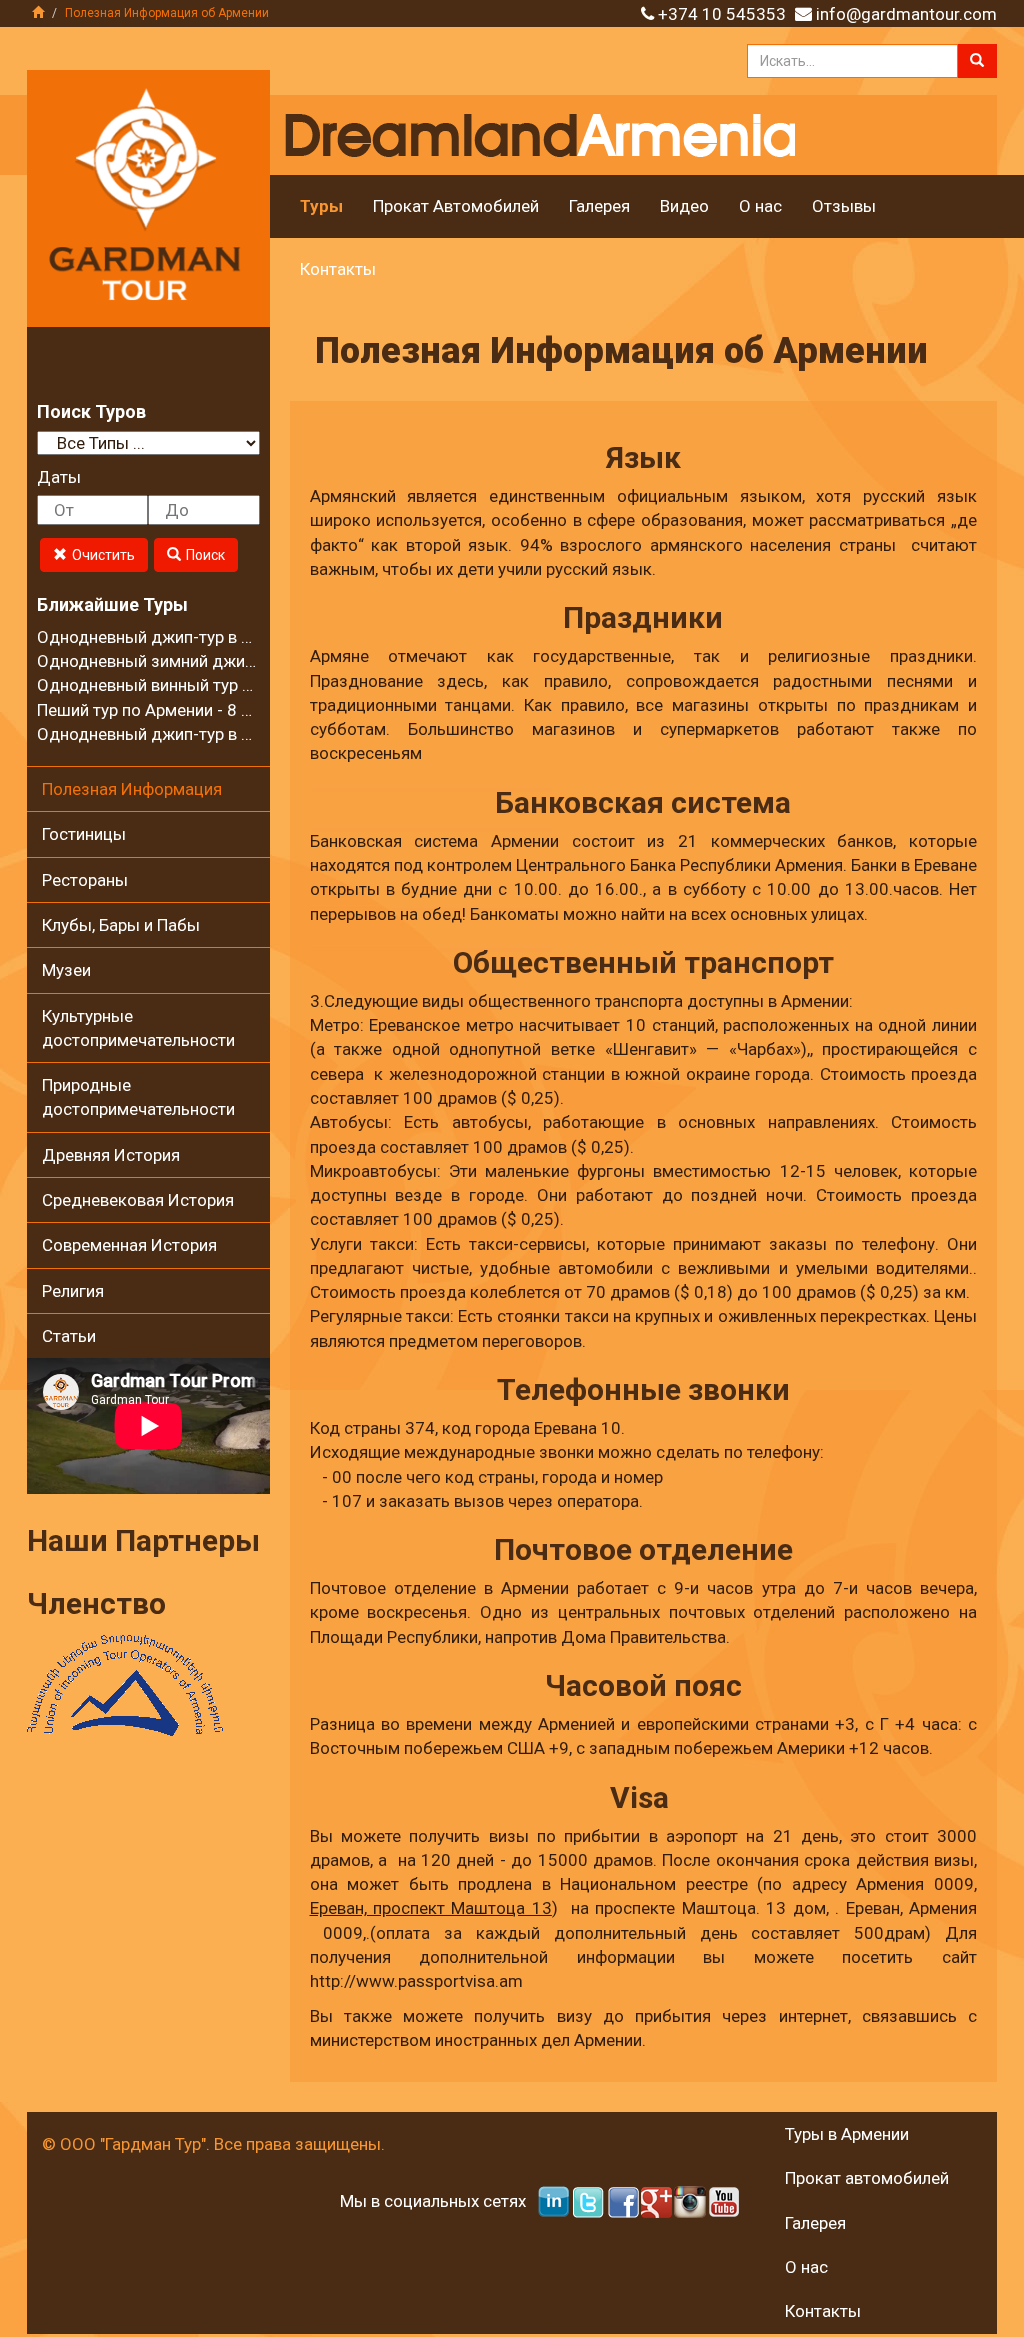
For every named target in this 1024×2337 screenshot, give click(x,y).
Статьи (69, 1336)
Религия (73, 1291)
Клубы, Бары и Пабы (121, 925)
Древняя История (111, 1155)
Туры (321, 206)
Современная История (129, 1245)
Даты (59, 477)
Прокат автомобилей (867, 2178)
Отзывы (844, 206)
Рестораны (85, 880)
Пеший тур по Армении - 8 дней (158, 710)
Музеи (66, 970)
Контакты (338, 269)
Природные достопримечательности (138, 1097)
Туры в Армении (847, 2134)
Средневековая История (138, 1200)
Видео (684, 206)
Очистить (103, 555)
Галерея (599, 206)
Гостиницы (84, 834)
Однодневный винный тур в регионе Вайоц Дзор (226, 685)
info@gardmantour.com (906, 14)
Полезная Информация (132, 789)
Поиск (205, 555)
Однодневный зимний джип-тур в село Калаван (222, 661)
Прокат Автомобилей (456, 206)
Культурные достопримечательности (138, 1028)
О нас (760, 206)
